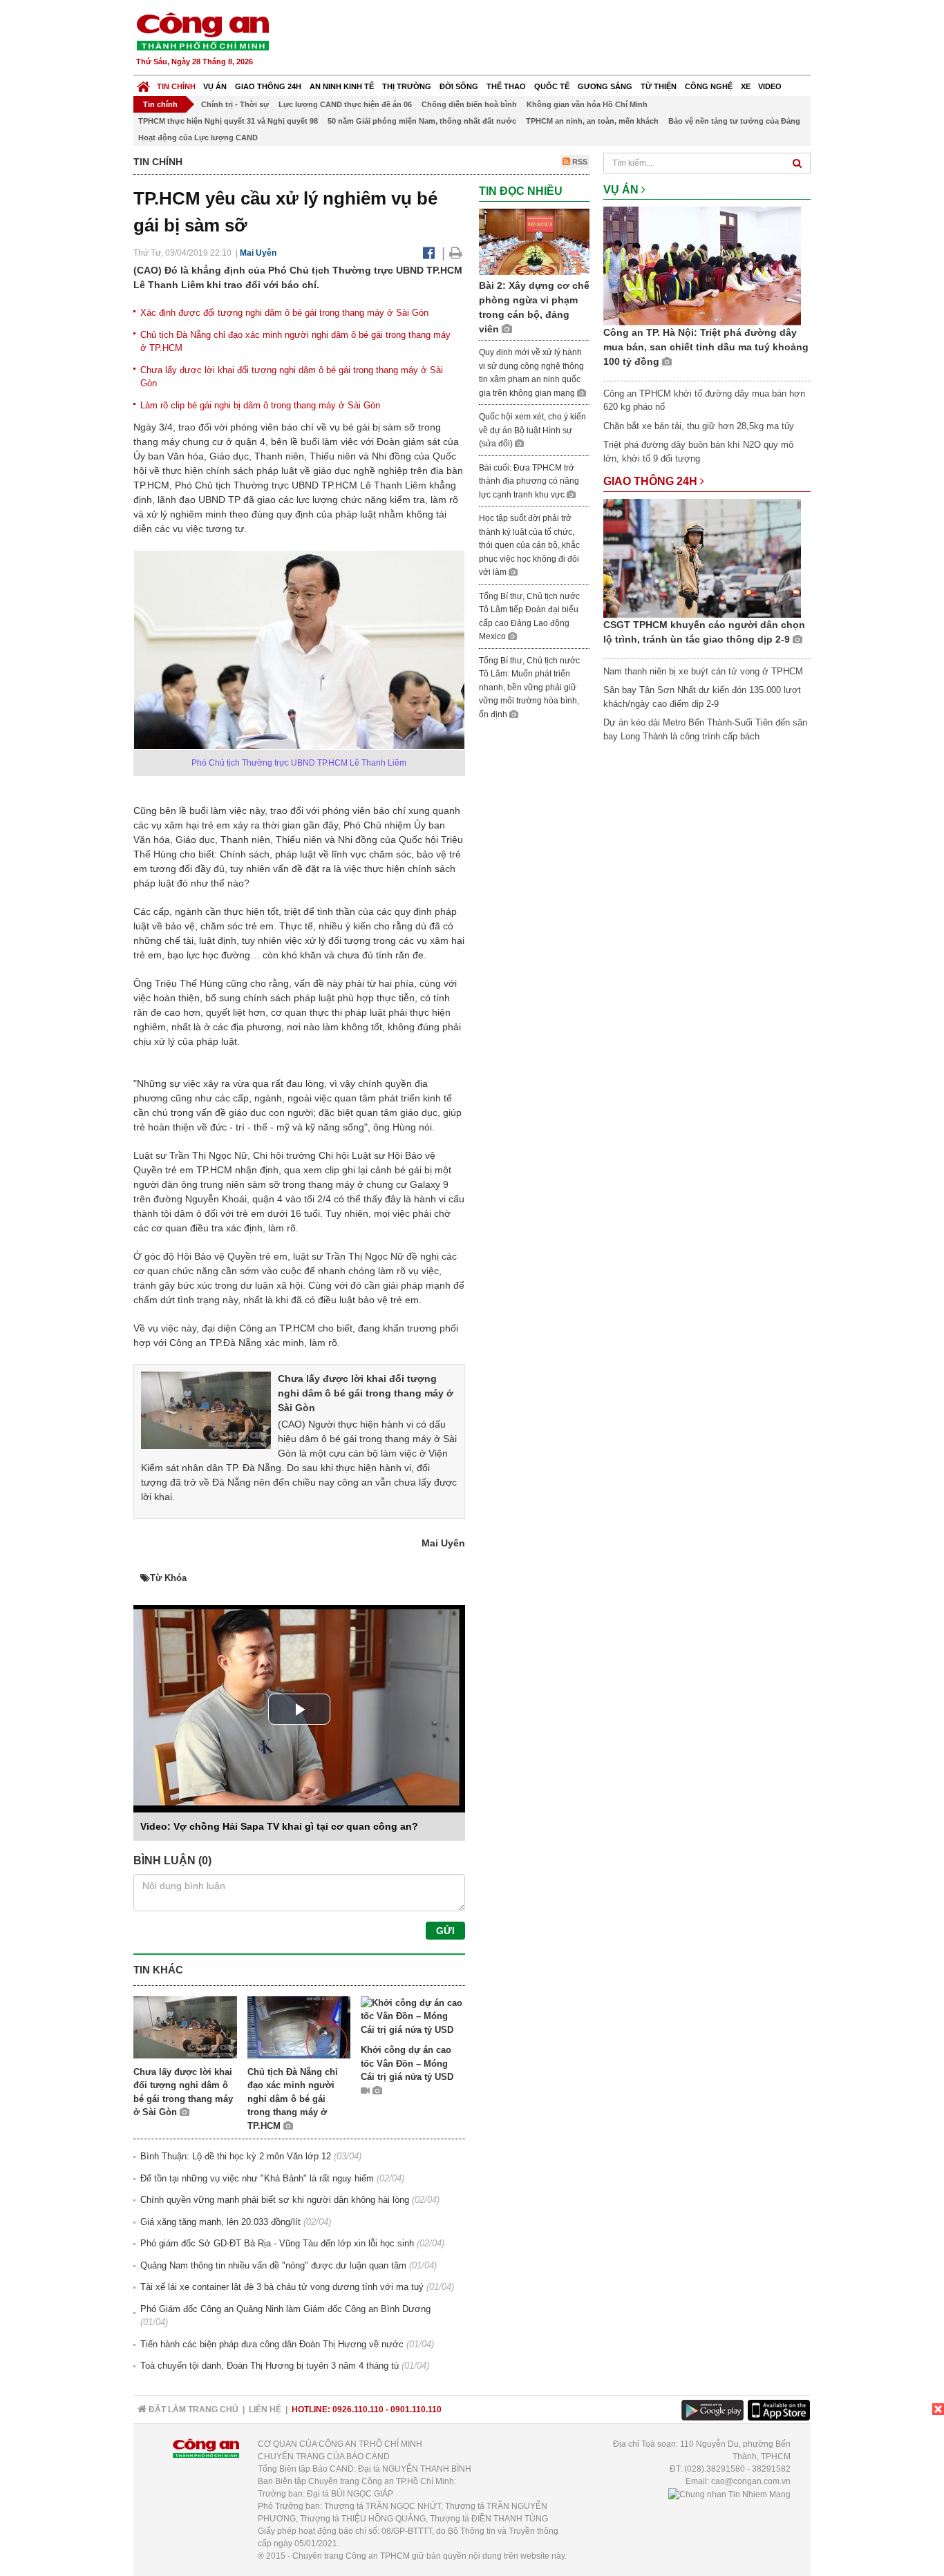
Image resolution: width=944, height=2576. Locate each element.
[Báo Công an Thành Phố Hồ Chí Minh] (143, 83)
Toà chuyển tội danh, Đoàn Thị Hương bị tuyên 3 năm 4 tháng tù (270, 2366)
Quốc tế (552, 86)
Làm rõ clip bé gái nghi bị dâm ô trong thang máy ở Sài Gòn (260, 405)
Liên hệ (265, 2409)
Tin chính (176, 86)
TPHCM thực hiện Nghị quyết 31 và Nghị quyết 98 (228, 121)
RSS (579, 162)
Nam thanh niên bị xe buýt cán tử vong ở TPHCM (703, 671)
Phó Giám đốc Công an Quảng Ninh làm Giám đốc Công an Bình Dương (285, 2309)
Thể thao (506, 86)
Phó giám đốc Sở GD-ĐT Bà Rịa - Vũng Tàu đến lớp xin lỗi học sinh (277, 2243)
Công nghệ (709, 86)
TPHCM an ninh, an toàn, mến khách (592, 121)
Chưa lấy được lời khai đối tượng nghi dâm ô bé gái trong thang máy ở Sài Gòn (366, 1393)
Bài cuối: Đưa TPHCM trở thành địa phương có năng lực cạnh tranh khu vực (529, 481)
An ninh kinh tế (342, 86)
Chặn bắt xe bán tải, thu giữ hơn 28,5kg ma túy (699, 426)
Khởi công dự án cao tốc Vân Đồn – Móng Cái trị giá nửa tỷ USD (407, 2063)
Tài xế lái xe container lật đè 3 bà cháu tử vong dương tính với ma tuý (282, 2287)
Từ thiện (659, 86)
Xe (746, 86)
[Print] (456, 253)
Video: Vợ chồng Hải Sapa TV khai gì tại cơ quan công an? (279, 1826)
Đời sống (459, 86)
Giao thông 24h (268, 86)
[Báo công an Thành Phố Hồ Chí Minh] (202, 31)
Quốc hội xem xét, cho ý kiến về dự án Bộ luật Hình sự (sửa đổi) (532, 430)
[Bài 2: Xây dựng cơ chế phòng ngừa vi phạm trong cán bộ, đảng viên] (534, 241)
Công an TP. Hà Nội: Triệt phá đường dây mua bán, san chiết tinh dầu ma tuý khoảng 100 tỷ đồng (706, 347)
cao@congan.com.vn (751, 2481)
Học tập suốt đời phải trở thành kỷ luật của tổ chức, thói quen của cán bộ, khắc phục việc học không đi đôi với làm (529, 545)
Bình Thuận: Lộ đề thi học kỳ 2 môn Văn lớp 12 (236, 2156)
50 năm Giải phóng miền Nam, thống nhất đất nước (422, 121)
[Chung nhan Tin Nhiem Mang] (729, 2494)
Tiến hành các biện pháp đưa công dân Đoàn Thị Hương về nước (272, 2344)
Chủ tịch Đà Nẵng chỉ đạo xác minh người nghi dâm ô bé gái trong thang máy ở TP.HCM (293, 2099)
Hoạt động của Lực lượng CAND (198, 138)
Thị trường (407, 86)
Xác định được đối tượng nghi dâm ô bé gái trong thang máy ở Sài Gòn (284, 313)
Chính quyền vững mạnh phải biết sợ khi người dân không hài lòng (275, 2200)
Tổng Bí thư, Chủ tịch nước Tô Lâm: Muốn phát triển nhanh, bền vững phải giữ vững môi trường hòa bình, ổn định (529, 688)
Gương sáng (605, 86)
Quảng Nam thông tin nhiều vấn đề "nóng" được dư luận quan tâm (273, 2265)
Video (770, 86)
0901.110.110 (416, 2409)
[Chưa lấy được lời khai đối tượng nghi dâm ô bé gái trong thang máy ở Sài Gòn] (206, 1410)
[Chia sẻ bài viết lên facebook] (429, 253)
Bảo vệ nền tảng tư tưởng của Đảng (734, 121)
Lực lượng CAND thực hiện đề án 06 (345, 104)
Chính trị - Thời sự (235, 104)
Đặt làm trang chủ (192, 2409)
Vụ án (215, 86)
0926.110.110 (358, 2409)
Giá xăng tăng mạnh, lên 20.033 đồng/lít (220, 2222)
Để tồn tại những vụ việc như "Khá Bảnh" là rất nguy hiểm (257, 2178)
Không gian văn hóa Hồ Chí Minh (587, 104)
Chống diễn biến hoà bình (469, 104)
